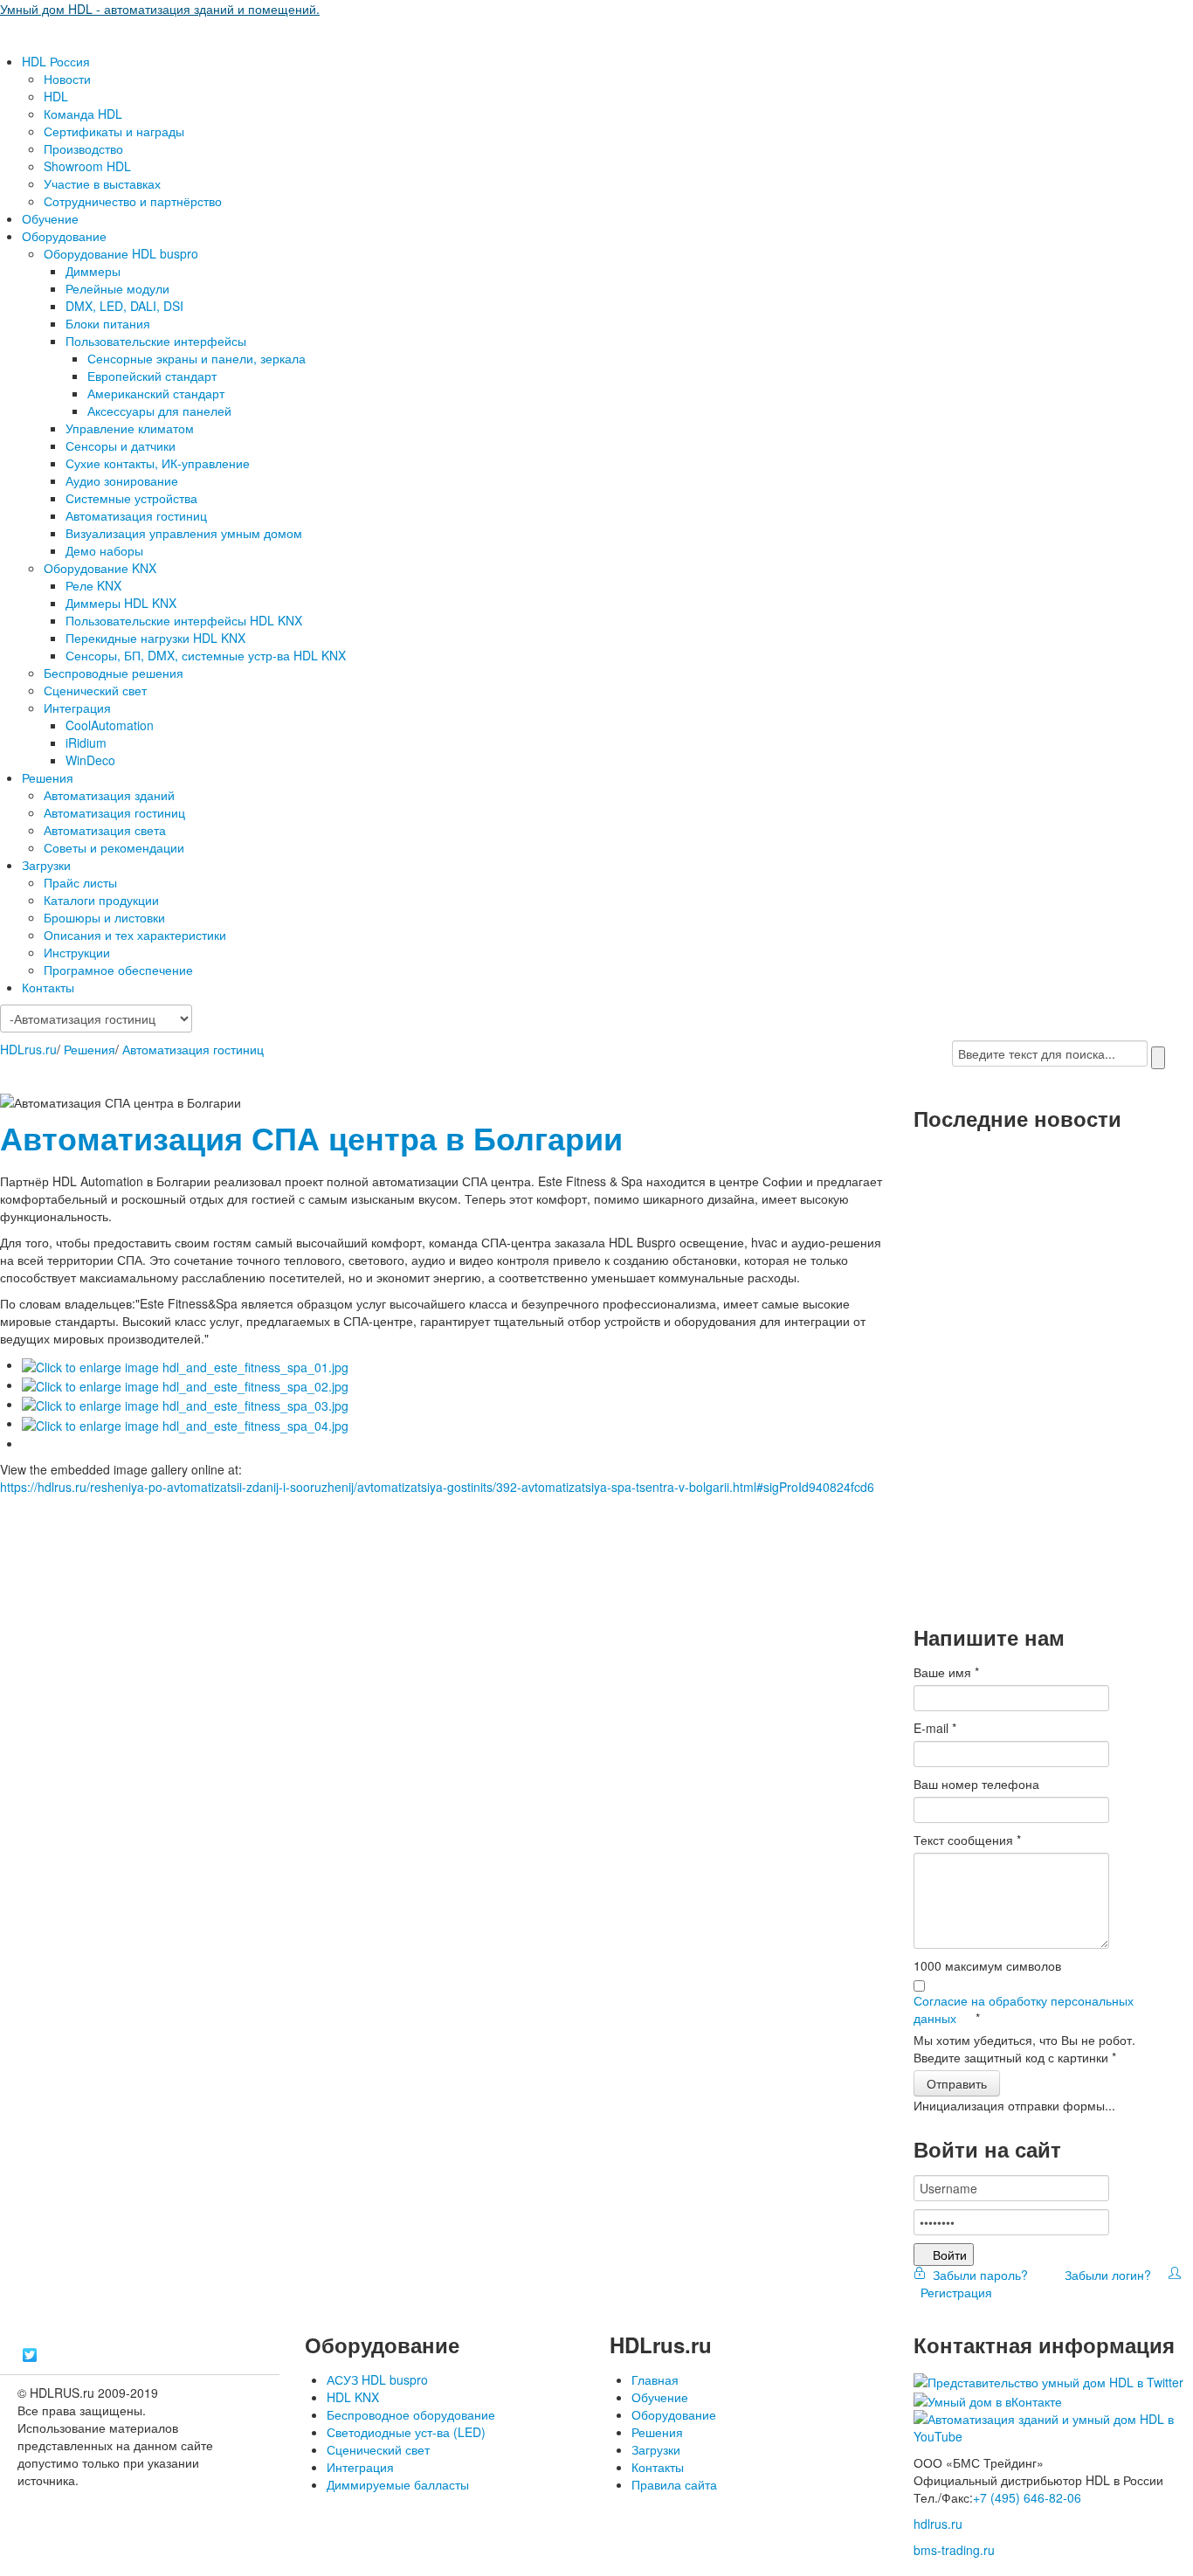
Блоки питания (108, 323)
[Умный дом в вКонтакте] (988, 2400)
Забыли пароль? (979, 2275)
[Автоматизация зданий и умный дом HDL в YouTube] (1053, 2426)
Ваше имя (946, 1672)
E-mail (935, 1728)
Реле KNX (93, 585)
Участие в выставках (102, 183)
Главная (655, 2379)
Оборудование (64, 236)
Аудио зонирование (122, 480)
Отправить (957, 2083)
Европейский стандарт (152, 376)
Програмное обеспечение (118, 970)
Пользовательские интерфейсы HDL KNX (184, 620)
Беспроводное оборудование (411, 2414)
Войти (950, 2255)
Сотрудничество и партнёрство (133, 201)
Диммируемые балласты (398, 2484)
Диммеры (93, 271)
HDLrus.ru (28, 1049)
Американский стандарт (156, 393)
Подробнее (958, 1281)
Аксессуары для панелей (159, 411)
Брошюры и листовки (104, 917)
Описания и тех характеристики (135, 935)
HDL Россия (56, 61)
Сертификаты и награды (114, 131)
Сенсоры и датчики (121, 445)
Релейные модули (117, 288)
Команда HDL (83, 114)
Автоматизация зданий (109, 795)
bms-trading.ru (954, 2550)
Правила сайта (674, 2484)
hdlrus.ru (938, 2524)
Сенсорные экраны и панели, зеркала (197, 358)
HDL (56, 96)
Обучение (50, 218)
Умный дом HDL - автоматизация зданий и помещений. (160, 9)
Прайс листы (80, 882)
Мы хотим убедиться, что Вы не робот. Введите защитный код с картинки (1024, 2048)
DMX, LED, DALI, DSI (124, 306)
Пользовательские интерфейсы (156, 341)
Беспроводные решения (114, 673)
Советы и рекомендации (114, 847)
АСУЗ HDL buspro (377, 2379)
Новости (67, 79)
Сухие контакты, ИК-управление (158, 463)
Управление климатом (130, 428)
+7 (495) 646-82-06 (1027, 2497)
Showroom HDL (87, 166)
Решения (48, 777)
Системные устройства (131, 498)
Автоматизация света (105, 830)
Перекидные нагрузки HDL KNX (155, 638)
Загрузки (46, 865)
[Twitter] (30, 2355)
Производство (83, 148)
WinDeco (90, 760)
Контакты (48, 987)
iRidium (86, 742)
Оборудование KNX (100, 568)
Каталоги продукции (101, 900)
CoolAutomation (110, 725)
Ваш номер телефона (976, 1784)
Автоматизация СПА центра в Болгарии (311, 1137)
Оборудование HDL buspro (121, 253)
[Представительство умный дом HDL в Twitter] (1048, 2379)
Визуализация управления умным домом (184, 533)
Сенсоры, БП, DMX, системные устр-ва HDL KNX (206, 655)
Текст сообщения (967, 1840)
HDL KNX (353, 2397)
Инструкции (77, 952)
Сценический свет (95, 690)
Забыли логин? (1106, 2275)
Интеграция (77, 708)
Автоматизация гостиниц (136, 515)
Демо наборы (104, 550)
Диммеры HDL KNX (121, 603)
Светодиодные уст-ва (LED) (406, 2432)
